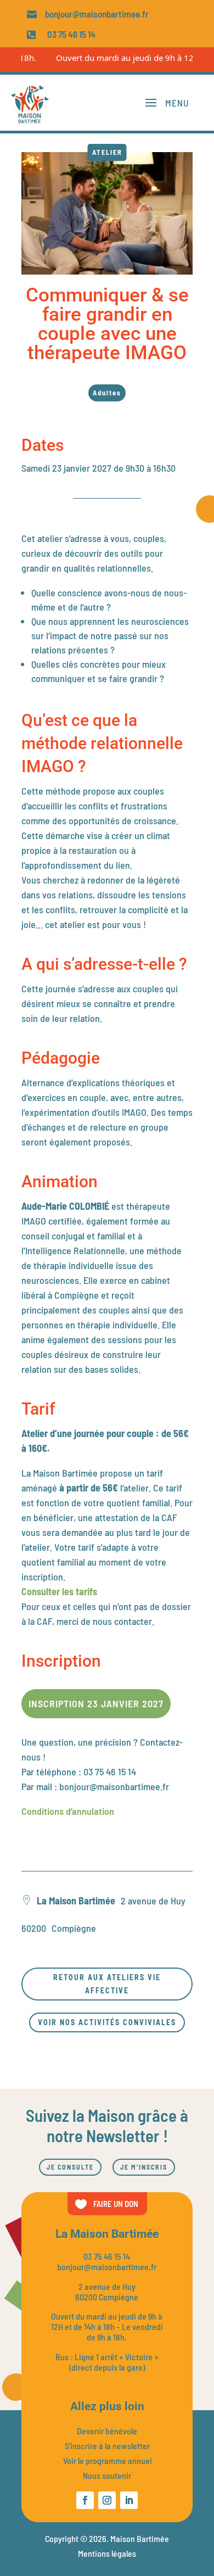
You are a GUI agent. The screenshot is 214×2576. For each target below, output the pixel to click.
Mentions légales (107, 2553)
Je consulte (70, 2167)
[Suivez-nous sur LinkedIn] (129, 2500)
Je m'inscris (144, 2167)
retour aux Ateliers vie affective (107, 1984)
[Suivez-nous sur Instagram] (107, 2500)
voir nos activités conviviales (107, 2022)
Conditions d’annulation (69, 1811)
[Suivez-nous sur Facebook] (85, 2500)
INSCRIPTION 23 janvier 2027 (96, 1703)
